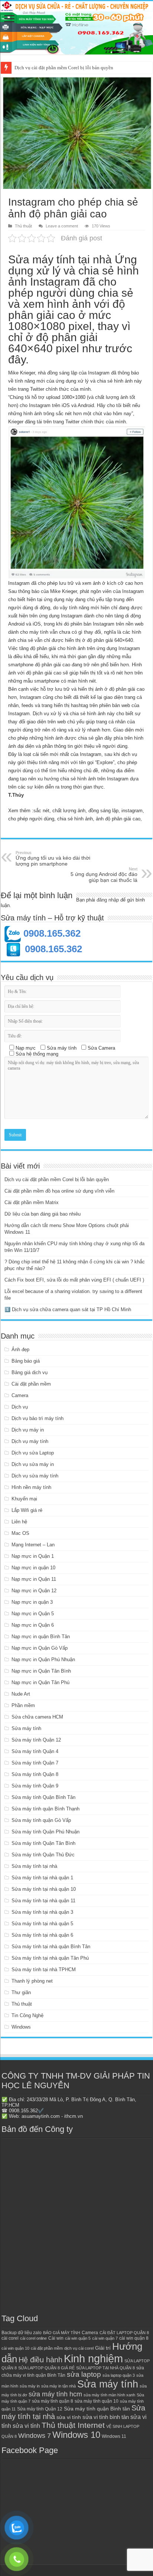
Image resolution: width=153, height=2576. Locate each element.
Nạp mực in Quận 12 (34, 1591)
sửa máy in (30, 2386)
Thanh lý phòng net (32, 1981)
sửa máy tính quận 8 (53, 2401)
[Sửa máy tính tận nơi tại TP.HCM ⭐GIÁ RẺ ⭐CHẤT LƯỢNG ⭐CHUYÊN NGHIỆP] (76, 28)
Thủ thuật (23, 226)
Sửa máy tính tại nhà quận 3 (42, 1912)
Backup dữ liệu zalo (22, 2333)
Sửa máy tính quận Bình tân (97, 2409)
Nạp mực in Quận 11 (34, 1579)
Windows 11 (114, 2436)
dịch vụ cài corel (79, 2348)
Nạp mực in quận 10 (33, 1568)
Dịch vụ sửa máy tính (35, 1476)
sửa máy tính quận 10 (97, 2401)
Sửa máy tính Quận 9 (35, 1786)
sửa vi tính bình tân (106, 2417)
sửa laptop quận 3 (119, 2375)
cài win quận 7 (105, 2338)
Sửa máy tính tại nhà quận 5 (42, 1924)
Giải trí (103, 2348)
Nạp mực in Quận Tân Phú (40, 1682)
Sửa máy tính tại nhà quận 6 (42, 1935)
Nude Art (21, 1694)
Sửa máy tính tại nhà (34, 1866)
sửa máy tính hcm (55, 2394)
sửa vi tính (69, 2417)
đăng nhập (108, 900)
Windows (21, 2027)
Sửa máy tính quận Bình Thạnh (45, 1809)
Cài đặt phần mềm (31, 1384)
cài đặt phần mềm (47, 2348)
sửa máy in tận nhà (58, 2386)
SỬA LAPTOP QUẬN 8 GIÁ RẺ (46, 2368)
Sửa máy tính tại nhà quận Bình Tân (51, 1947)
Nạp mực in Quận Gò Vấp (40, 1648)
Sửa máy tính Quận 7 (35, 1763)
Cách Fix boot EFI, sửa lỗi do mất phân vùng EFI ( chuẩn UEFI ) (74, 1280)
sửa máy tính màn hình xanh (109, 2395)
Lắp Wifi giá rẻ (27, 1510)
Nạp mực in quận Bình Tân (41, 1637)
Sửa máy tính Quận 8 (35, 1774)
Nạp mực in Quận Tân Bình (41, 1671)
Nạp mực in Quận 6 (33, 1625)
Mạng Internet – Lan (33, 1545)
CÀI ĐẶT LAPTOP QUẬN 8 (124, 2333)
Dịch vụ (20, 1407)
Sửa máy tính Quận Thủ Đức (43, 1855)
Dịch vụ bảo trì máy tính (38, 1418)
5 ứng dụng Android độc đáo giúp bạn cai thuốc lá (104, 875)
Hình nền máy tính (31, 1487)
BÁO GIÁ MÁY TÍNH (62, 2333)
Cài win (56, 2338)
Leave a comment (62, 226)
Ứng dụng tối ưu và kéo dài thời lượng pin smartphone (53, 859)
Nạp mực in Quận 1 (33, 1556)
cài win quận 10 (15, 2348)
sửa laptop (84, 2374)
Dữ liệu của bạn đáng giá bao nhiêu (43, 1214)
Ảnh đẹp (20, 1349)
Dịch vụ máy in (28, 1430)
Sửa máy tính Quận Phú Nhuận (45, 1832)
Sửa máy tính (26, 1728)
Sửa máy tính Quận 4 (35, 1751)
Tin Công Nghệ (27, 2015)
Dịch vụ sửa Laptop (33, 1453)
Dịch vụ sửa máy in (33, 1464)
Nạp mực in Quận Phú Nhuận (43, 1659)
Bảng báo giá (26, 1361)
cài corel (10, 2338)
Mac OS (20, 1533)
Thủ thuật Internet (73, 2425)
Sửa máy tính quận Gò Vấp (41, 1820)
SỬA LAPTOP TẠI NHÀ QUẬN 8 (105, 2368)
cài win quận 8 (134, 2338)
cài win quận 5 (78, 2338)
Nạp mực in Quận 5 (33, 1614)
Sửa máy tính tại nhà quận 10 (44, 1889)
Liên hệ (19, 1522)
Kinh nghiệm (93, 2358)
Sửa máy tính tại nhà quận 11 (43, 1901)
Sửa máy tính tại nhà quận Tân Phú (50, 1958)
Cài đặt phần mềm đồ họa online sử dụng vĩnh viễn (66, 68)
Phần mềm (23, 1705)
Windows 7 (35, 2435)
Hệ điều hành (40, 2360)
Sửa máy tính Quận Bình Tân (43, 1797)
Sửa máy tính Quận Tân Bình (43, 1843)
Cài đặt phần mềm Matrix (32, 1202)
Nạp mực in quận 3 (32, 1602)
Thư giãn (21, 1992)
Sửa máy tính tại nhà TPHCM (44, 1970)
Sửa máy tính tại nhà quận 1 (42, 1878)
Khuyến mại (24, 1499)
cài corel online (33, 2338)
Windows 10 (76, 2435)
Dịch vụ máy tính (30, 1441)
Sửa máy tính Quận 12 (36, 1740)
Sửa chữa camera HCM (37, 1717)
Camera (20, 1395)
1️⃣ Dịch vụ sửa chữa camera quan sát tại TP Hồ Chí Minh (68, 1309)
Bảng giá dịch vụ (30, 1372)
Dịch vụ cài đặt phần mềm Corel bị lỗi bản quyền (57, 1179)
